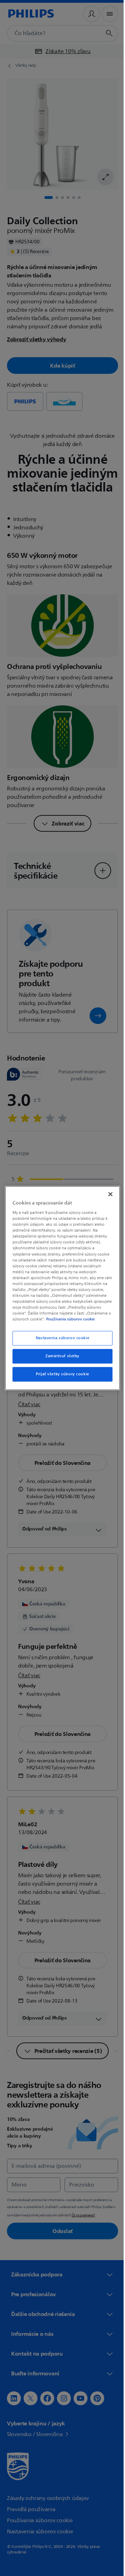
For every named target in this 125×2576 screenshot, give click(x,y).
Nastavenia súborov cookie (60, 1341)
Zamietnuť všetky (60, 1359)
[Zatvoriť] (107, 1191)
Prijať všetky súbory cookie (60, 1377)
